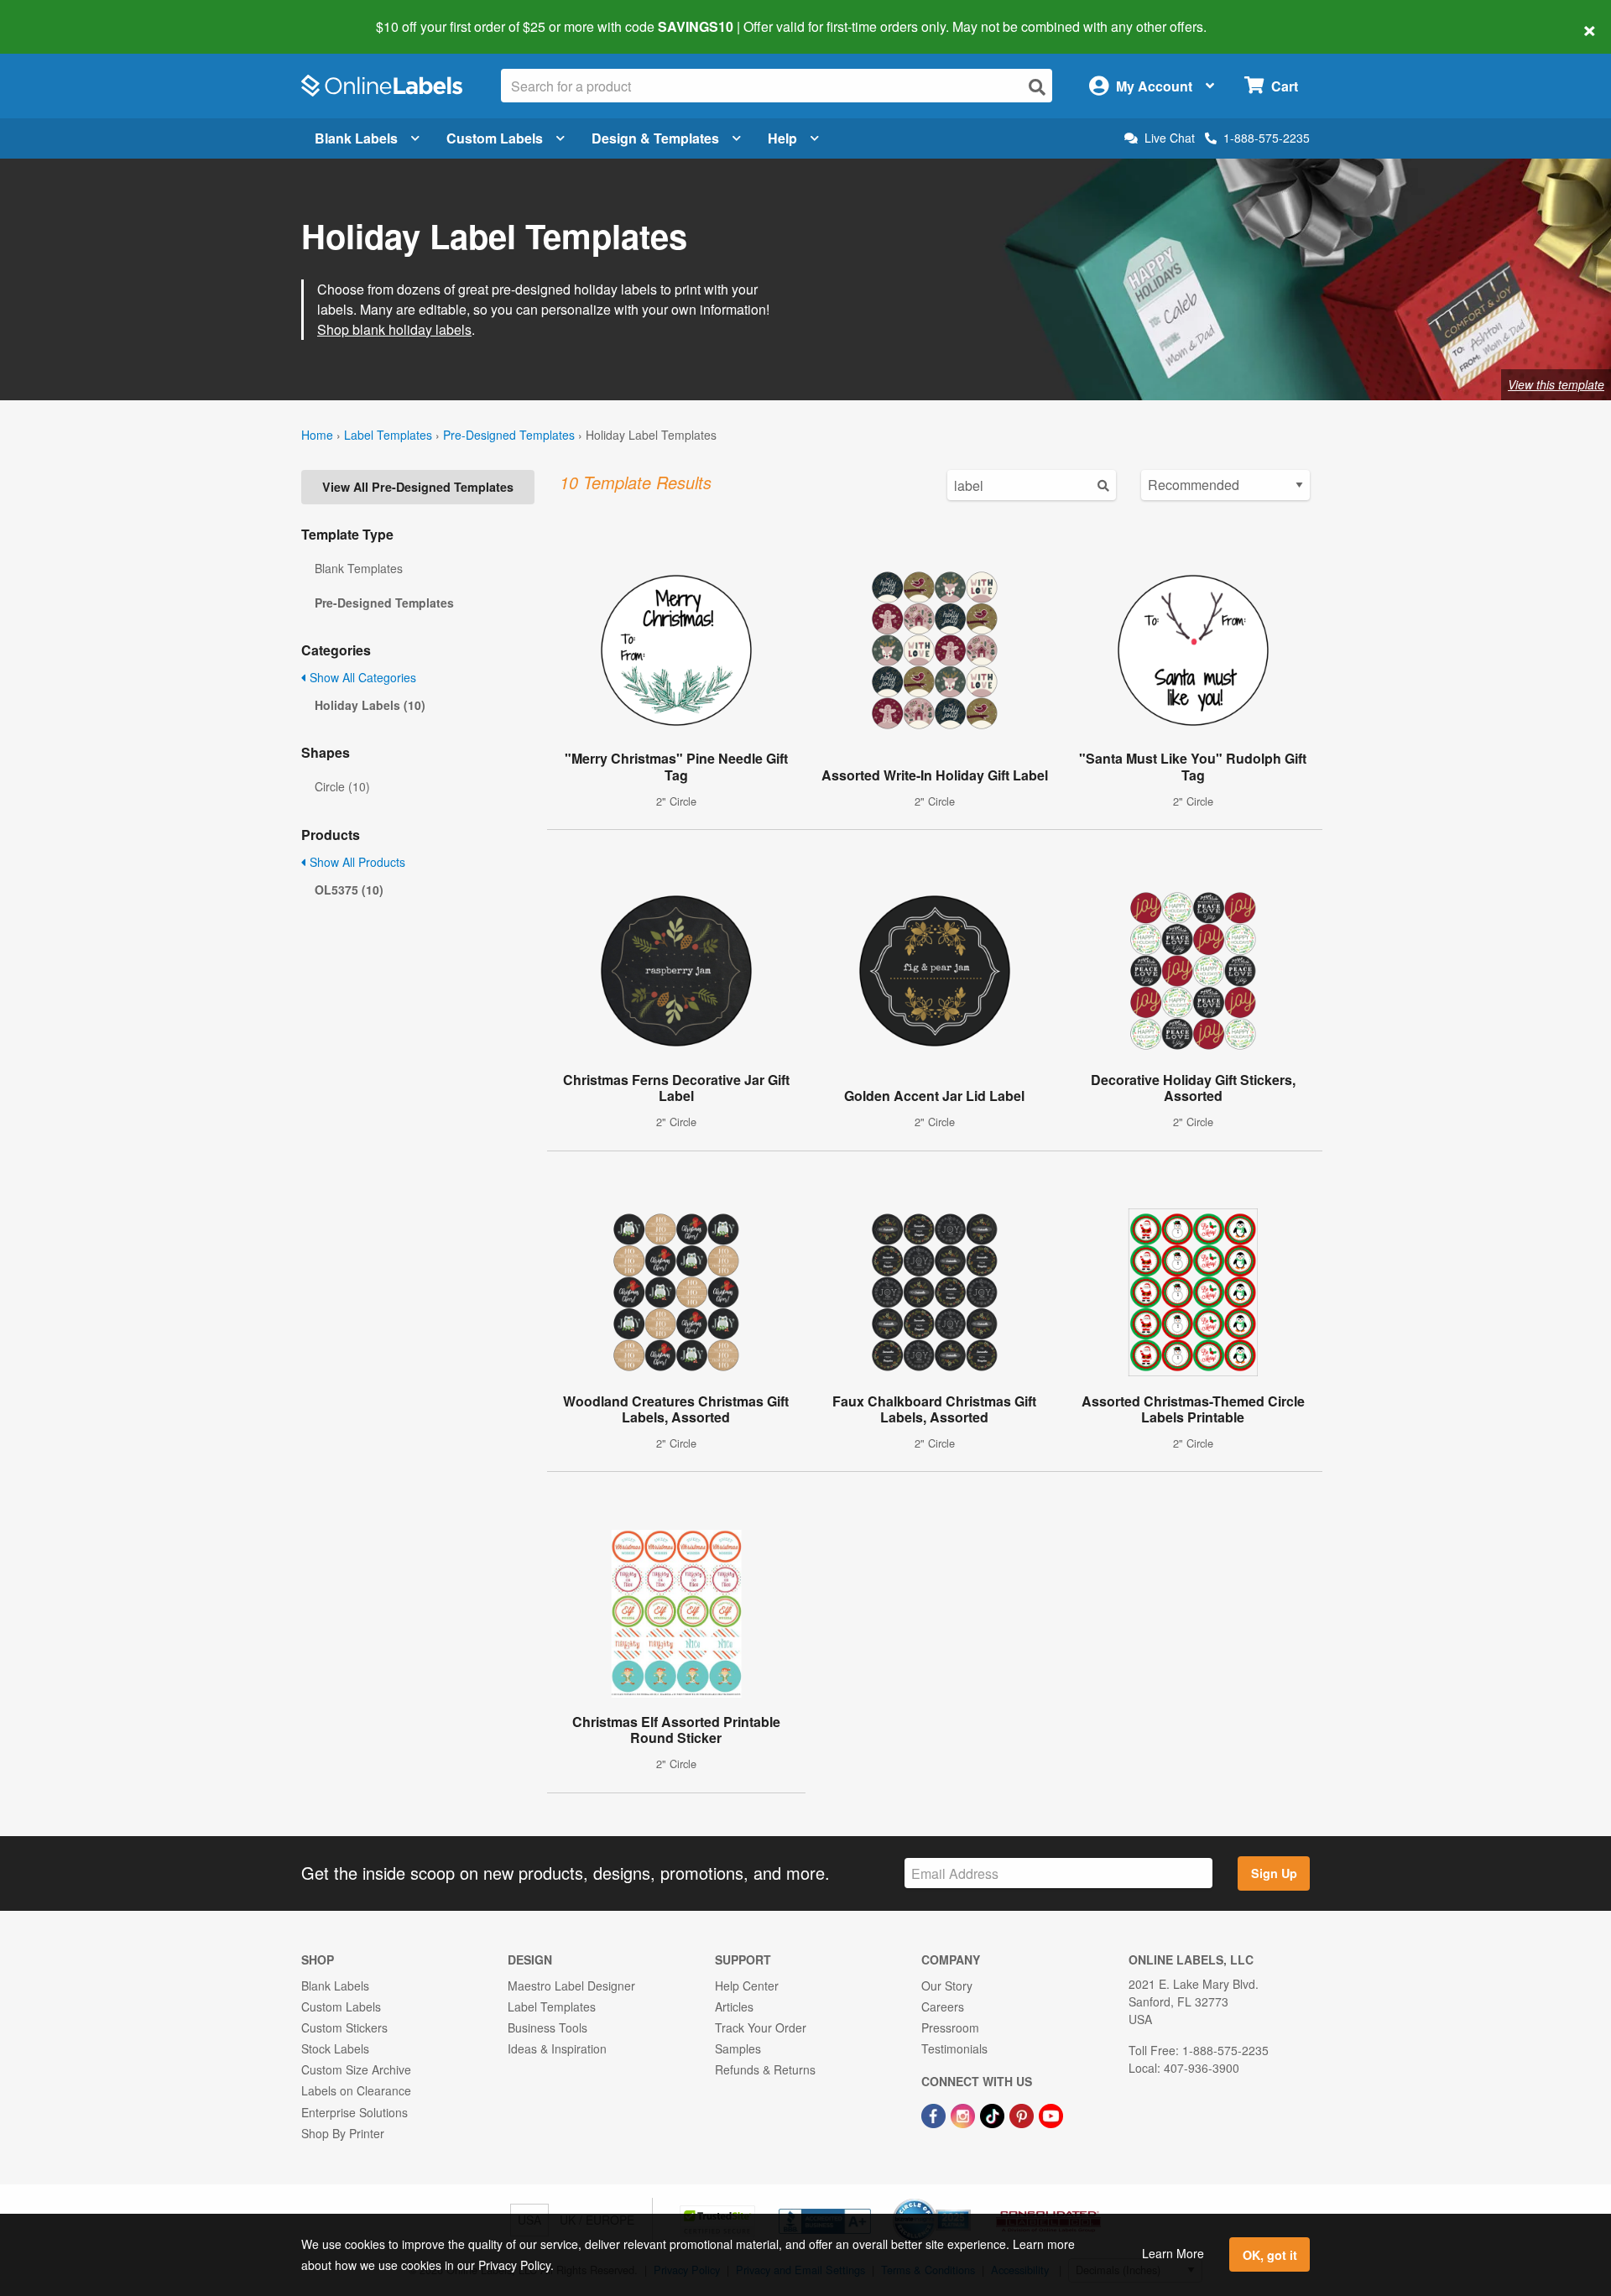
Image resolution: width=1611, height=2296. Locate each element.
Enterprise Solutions (355, 2112)
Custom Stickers (344, 2027)
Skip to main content (61, 15)
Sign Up (1274, 1873)
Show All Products (356, 862)
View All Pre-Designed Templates (418, 487)
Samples (738, 2048)
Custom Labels (495, 138)
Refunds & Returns (765, 2069)
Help (782, 138)
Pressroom (950, 2027)
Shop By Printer (343, 2133)
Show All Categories (361, 677)
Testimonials (954, 2048)
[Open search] (1037, 87)
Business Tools (547, 2027)
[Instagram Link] (965, 2114)
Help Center (747, 1986)
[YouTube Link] (1051, 2114)
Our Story (947, 1986)
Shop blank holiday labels (394, 329)
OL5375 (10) (349, 890)
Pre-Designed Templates (509, 435)
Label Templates (388, 435)
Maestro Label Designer (571, 1986)
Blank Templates (359, 568)
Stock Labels (335, 2048)
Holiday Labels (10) (370, 705)
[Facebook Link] (935, 2114)
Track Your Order (761, 2027)
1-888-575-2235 (1267, 138)
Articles (734, 2006)
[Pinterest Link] (1023, 2114)
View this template (1556, 384)
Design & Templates (655, 138)
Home (317, 435)
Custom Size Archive (356, 2069)
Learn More (1173, 2253)
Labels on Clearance (356, 2090)
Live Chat (1170, 138)
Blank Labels (356, 138)
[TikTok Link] (994, 2114)
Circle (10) (342, 786)
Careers (943, 2006)
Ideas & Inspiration (557, 2048)
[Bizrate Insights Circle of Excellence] (965, 2200)
